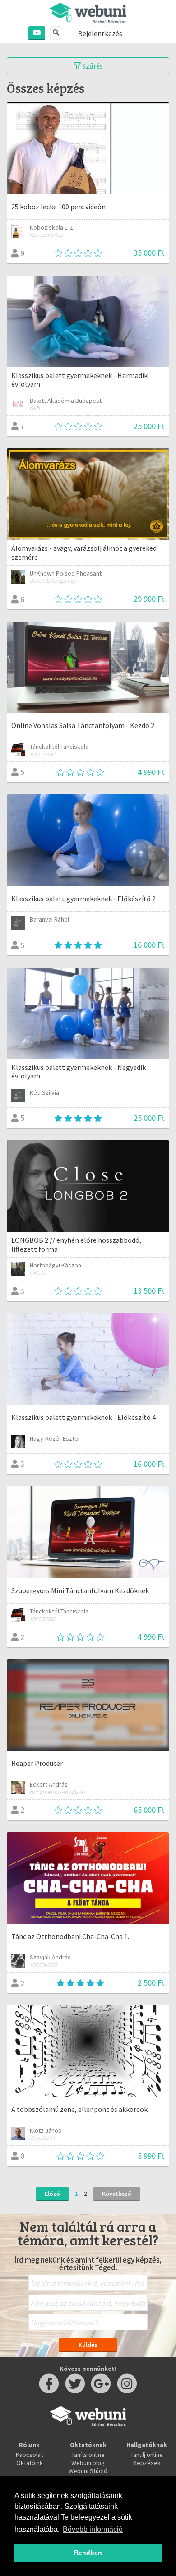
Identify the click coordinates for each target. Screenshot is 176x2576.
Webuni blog (88, 2463)
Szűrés (92, 66)
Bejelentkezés (100, 33)
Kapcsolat (29, 2455)
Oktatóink (30, 2463)
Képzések (147, 2463)
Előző (52, 2194)
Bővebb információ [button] (93, 2529)
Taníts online (88, 2455)
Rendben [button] (88, 2553)
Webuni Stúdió (88, 2471)
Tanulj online (147, 2455)
